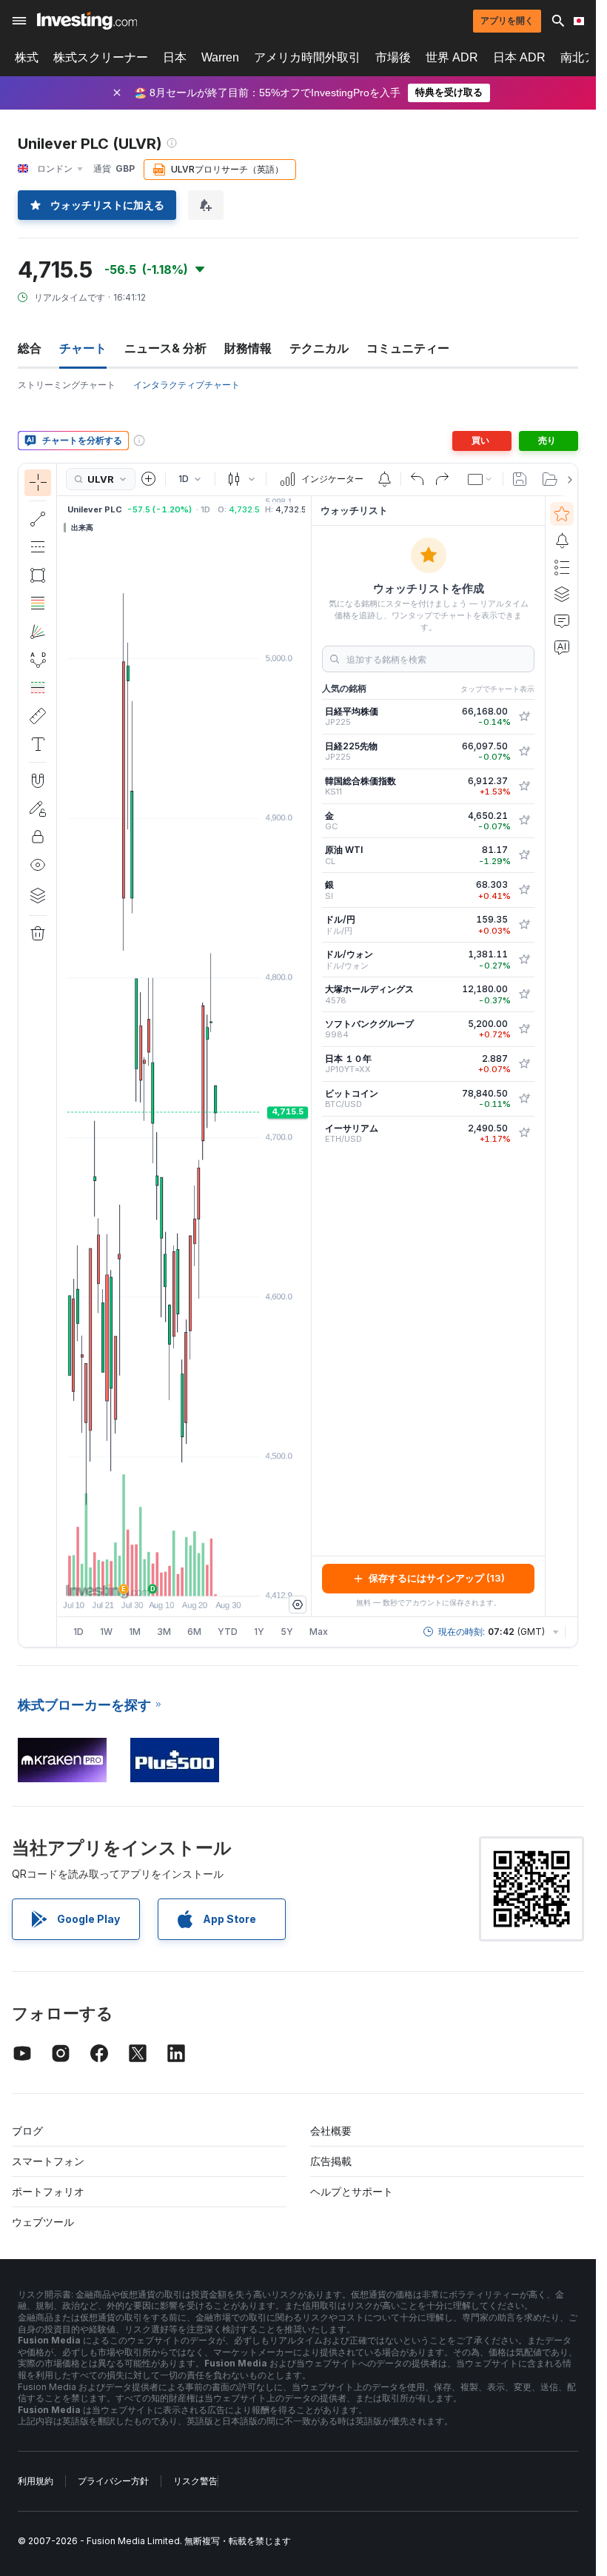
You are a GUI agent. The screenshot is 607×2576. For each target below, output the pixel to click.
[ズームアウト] (144, 1577)
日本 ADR (519, 57)
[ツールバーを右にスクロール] (567, 480)
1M (135, 1632)
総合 (30, 348)
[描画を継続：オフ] (38, 809)
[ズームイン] (164, 1577)
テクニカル (319, 348)
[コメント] (562, 620)
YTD (228, 1632)
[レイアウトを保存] (520, 479)
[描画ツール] (61, 1055)
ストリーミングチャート (67, 385)
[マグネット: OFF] (38, 780)
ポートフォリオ (48, 2191)
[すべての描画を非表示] (38, 865)
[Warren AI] (562, 647)
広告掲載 (331, 2161)
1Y (259, 1632)
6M (194, 1632)
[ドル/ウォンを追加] (524, 960)
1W (106, 1632)
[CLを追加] (524, 855)
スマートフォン (48, 2161)
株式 (27, 57)
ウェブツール (43, 2222)
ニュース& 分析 (165, 348)
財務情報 (248, 348)
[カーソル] (38, 483)
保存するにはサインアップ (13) (437, 1578)
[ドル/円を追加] (524, 925)
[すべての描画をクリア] (38, 934)
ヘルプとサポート (352, 2191)
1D (78, 1632)
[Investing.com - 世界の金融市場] (87, 21)
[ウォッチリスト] (562, 514)
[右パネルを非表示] (306, 1056)
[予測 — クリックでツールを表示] (38, 688)
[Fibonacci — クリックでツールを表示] (38, 603)
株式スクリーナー (101, 57)
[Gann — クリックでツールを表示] (38, 632)
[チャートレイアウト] (480, 479)
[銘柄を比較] (149, 479)
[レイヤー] (38, 895)
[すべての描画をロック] (38, 837)
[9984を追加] (524, 1029)
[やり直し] (442, 479)
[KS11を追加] (524, 786)
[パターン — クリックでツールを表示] (38, 660)
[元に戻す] (417, 479)
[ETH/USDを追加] (524, 1133)
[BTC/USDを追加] (524, 1099)
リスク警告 (195, 2481)
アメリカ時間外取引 (307, 57)
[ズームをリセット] (224, 1577)
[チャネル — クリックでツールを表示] (38, 547)
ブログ (27, 2131)
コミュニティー (408, 348)
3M (164, 1632)
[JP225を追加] (524, 717)
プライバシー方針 (113, 2481)
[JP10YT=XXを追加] (524, 1064)
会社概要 (331, 2131)
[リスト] (562, 567)
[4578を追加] (524, 994)
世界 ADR (452, 57)
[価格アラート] (384, 479)
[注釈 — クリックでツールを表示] (38, 744)
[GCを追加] (524, 820)
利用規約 (36, 2481)
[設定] (298, 1605)
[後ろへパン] (184, 1577)
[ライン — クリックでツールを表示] (38, 519)
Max (319, 1632)
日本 (175, 57)
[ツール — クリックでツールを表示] (38, 716)
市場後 (393, 57)
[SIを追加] (524, 890)
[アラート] (562, 541)
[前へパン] (204, 1577)
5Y (287, 1632)
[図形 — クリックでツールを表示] (38, 575)
